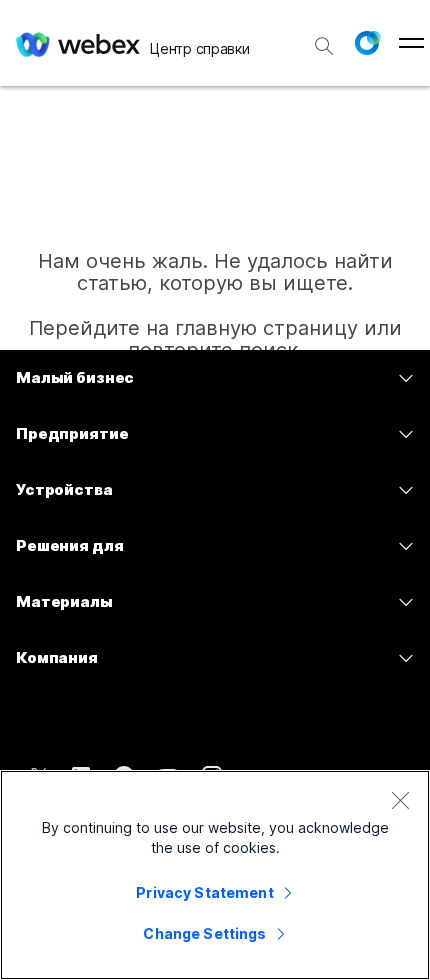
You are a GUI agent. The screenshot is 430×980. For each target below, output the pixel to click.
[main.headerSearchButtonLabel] (324, 39)
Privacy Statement (204, 892)
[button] (367, 43)
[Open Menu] (411, 43)
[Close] (400, 800)
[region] (215, 875)
